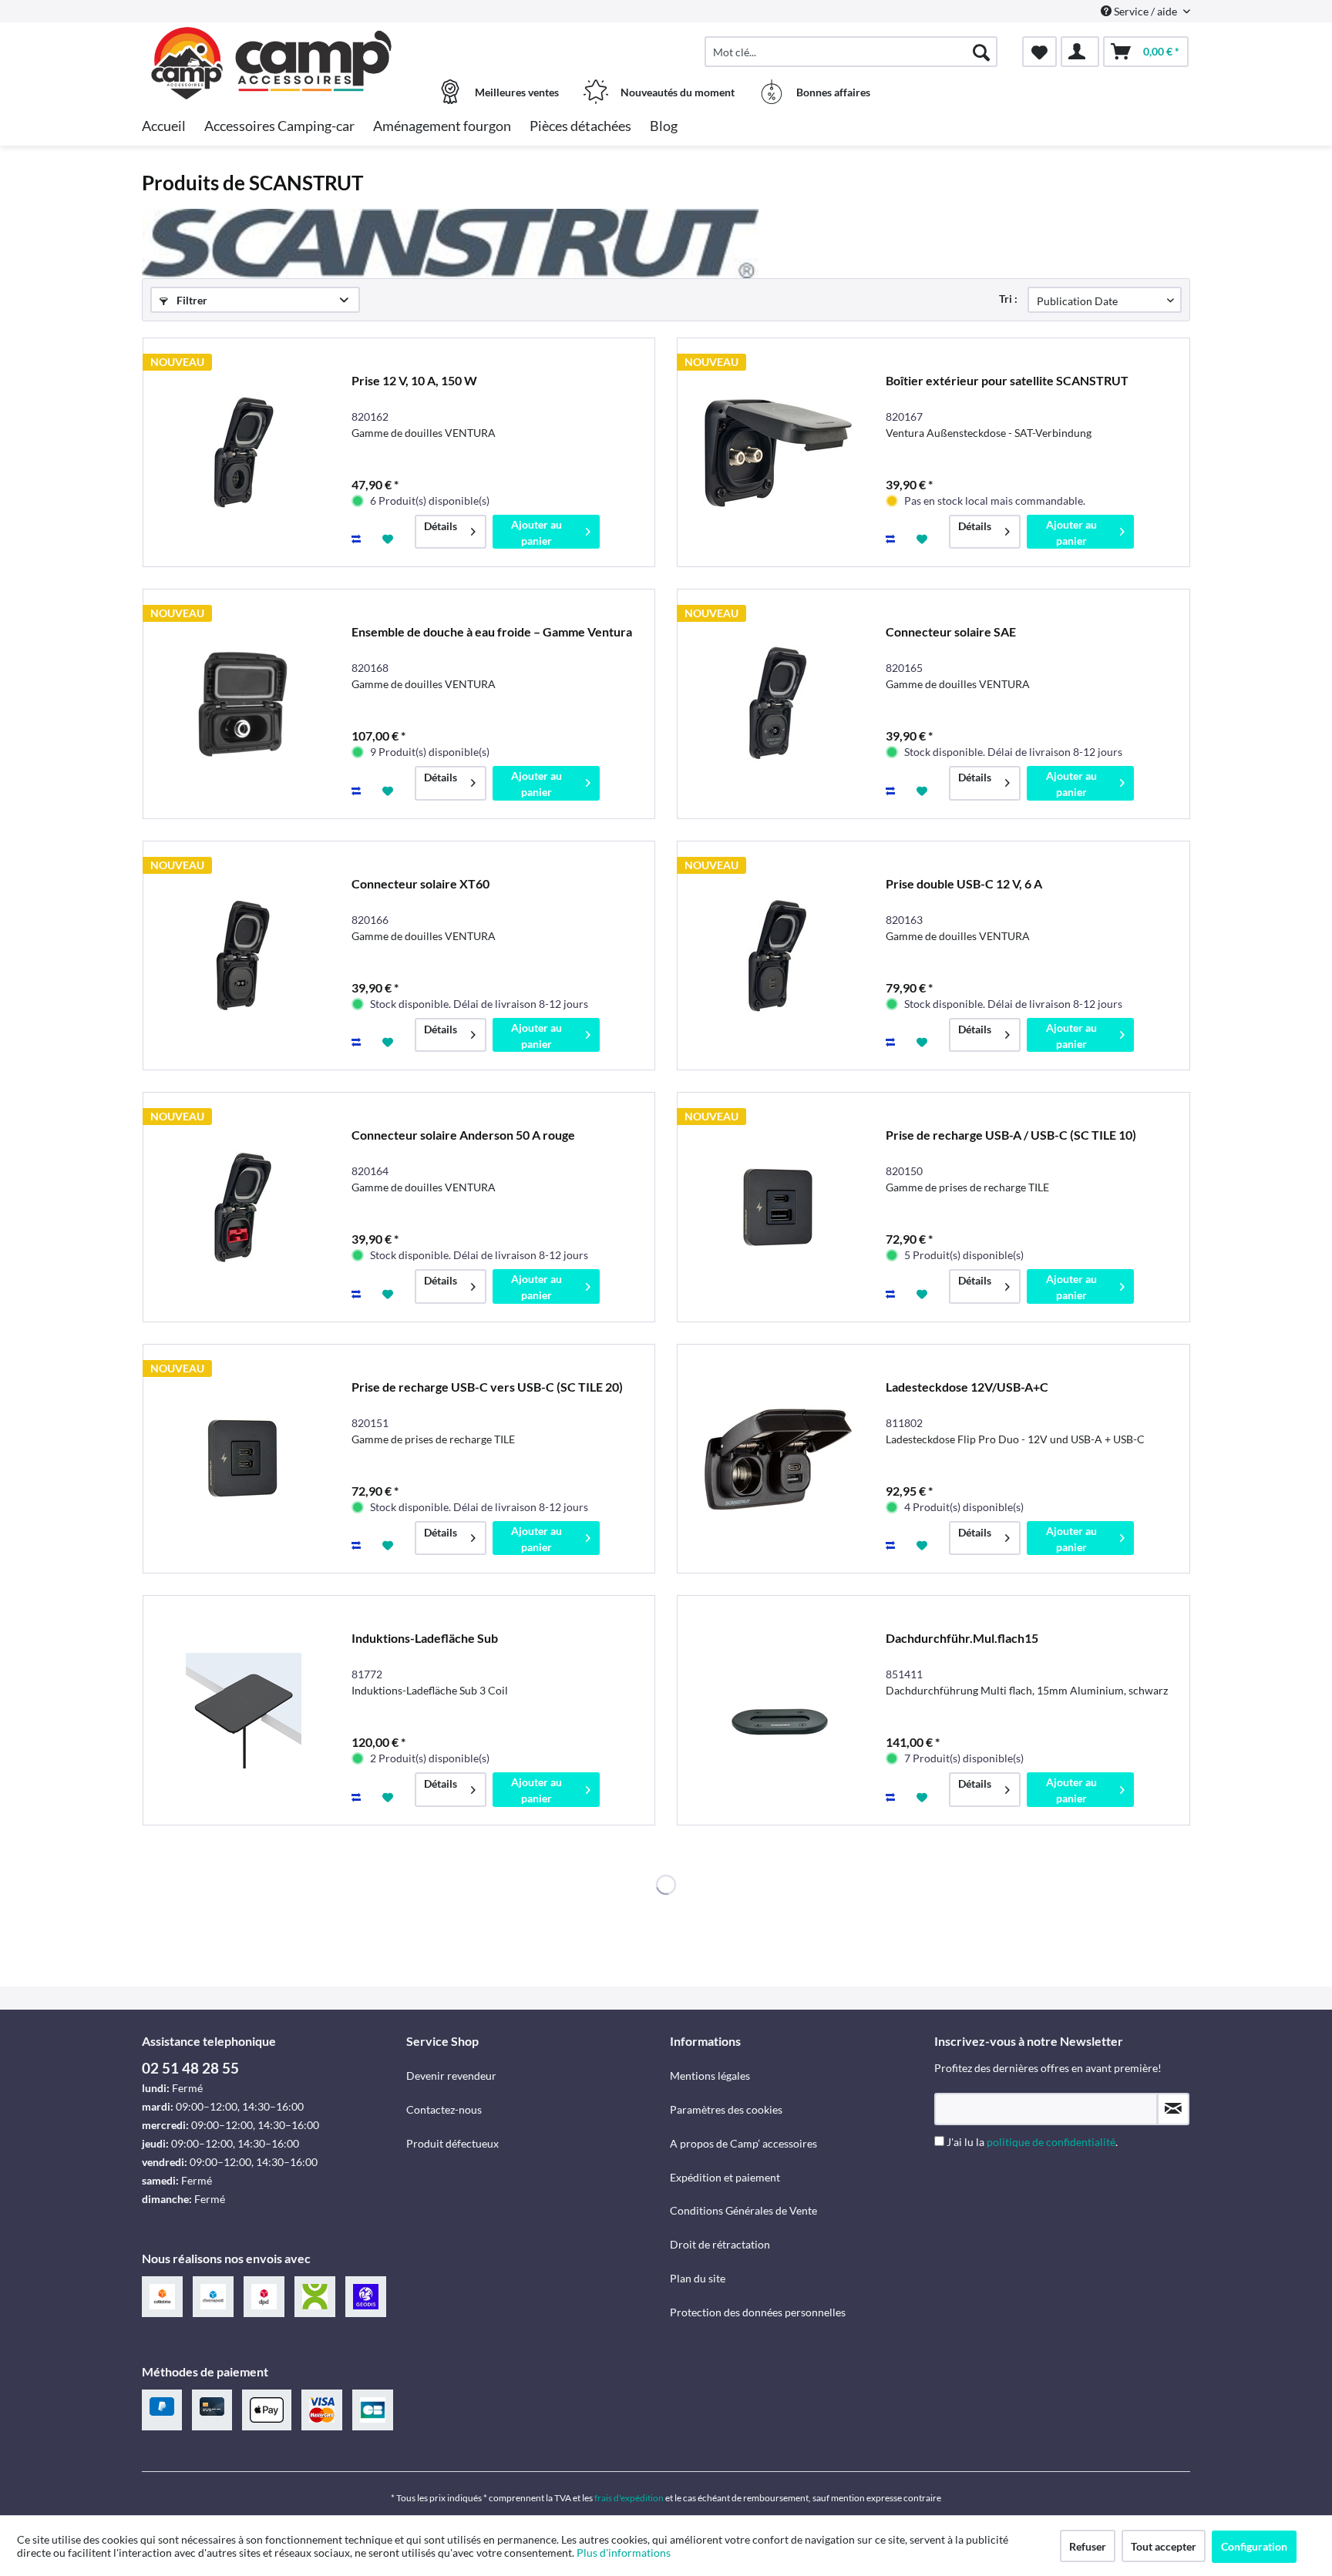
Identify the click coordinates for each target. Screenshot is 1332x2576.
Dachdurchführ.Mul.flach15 (962, 1638)
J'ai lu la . (1032, 2142)
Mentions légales (710, 2076)
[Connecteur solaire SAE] (778, 704)
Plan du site (698, 2278)
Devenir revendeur (451, 2076)
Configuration (1254, 2546)
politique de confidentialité (1051, 2142)
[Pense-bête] (1039, 52)
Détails (441, 526)
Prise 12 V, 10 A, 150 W (414, 380)
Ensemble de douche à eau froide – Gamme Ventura (492, 631)
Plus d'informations (625, 2552)
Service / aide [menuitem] (1145, 11)
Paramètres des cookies (726, 2109)
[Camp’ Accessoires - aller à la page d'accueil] (272, 44)
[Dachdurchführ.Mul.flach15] (778, 1710)
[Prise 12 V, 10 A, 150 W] (244, 453)
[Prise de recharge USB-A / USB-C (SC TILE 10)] (778, 1207)
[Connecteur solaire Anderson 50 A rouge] (244, 1207)
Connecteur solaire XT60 (420, 883)
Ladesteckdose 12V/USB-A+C (967, 1387)
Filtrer (191, 300)
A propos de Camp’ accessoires (743, 2143)
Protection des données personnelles (758, 2312)
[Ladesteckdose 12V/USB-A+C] (778, 1459)
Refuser (1088, 2546)
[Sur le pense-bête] (390, 538)
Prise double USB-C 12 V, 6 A (964, 883)
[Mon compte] (1080, 52)
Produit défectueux (452, 2143)
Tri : (1008, 299)
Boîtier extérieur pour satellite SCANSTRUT (1007, 380)
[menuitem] (851, 52)
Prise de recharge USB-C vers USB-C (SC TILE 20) (487, 1387)
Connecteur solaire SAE (951, 631)
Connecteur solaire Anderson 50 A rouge (463, 1135)
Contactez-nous (444, 2109)
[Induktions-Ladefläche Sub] (244, 1710)
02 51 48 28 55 (190, 2068)
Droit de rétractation (720, 2244)
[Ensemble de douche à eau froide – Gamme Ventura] (244, 704)
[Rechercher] (981, 52)
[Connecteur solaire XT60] (244, 956)
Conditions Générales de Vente (743, 2210)
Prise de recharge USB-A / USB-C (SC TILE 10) (1011, 1135)
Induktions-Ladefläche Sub (425, 1638)
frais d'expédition (629, 2498)
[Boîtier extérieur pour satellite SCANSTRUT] (778, 453)
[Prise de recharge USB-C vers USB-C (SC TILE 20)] (244, 1459)
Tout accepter (1164, 2546)
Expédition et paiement (725, 2177)
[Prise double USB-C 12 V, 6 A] (778, 956)
